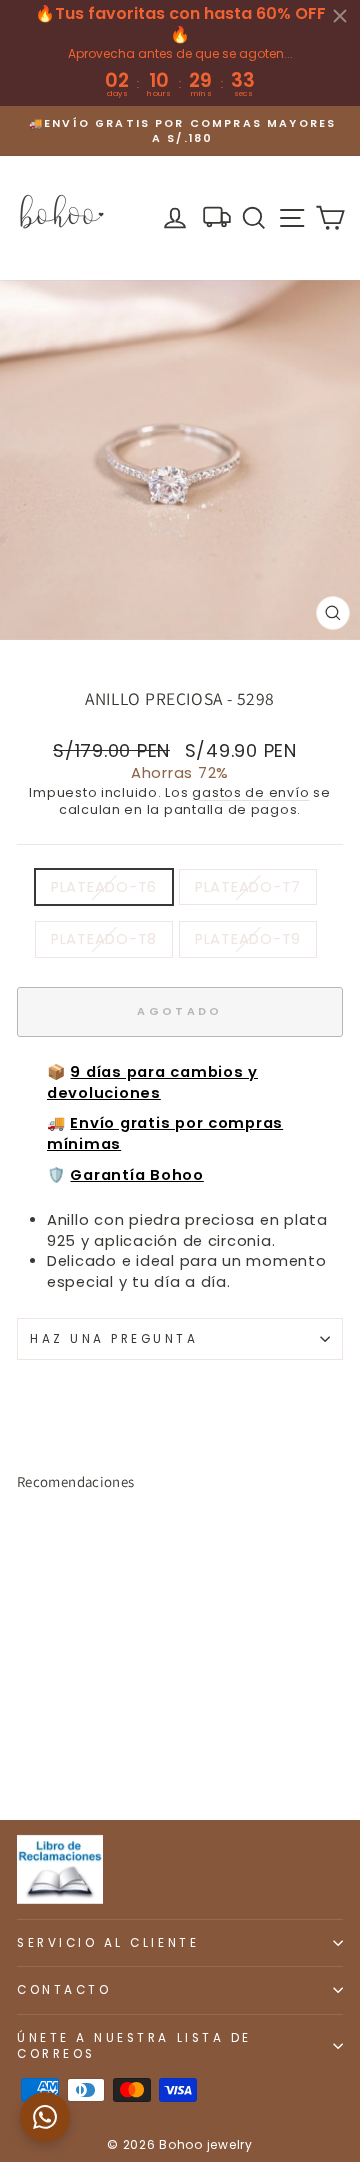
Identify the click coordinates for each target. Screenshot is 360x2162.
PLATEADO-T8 (104, 939)
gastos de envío (250, 792)
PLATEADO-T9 (248, 939)
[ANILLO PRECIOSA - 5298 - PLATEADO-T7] (51, 1751)
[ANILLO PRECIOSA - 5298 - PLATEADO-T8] (74, 1751)
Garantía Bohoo (136, 1175)
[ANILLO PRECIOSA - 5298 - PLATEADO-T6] (28, 1751)
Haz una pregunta (114, 1339)
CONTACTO (64, 1990)
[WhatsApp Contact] (45, 2117)
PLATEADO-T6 (104, 887)
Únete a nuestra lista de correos (134, 2046)
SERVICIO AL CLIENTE (108, 1943)
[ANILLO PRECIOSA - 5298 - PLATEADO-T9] (97, 1751)
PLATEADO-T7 (248, 887)
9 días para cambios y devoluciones (152, 1082)
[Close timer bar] (340, 16)
